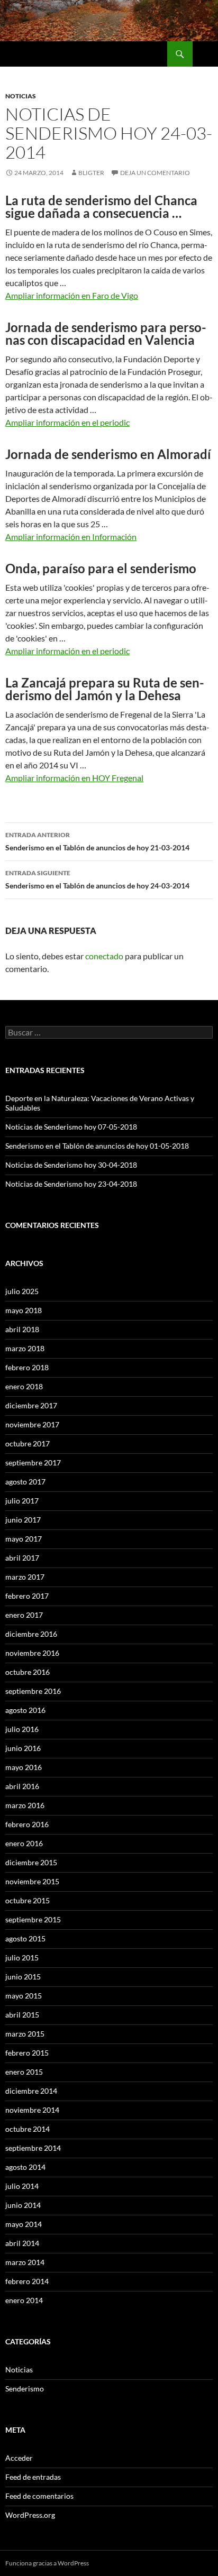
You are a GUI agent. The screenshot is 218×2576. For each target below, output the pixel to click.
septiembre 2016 (33, 1691)
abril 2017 (22, 1558)
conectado (104, 956)
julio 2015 (22, 1958)
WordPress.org (30, 2515)
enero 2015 (24, 2072)
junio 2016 (23, 1748)
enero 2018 (24, 1386)
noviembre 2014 (32, 2110)
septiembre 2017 (33, 1463)
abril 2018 (22, 1329)
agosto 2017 (25, 1482)
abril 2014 (22, 2243)
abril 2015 (22, 2015)
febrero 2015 (27, 2053)
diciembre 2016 (31, 1634)
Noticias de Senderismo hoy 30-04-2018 (71, 1165)
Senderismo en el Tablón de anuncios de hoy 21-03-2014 (97, 841)
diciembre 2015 (31, 1862)
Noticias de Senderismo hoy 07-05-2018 (71, 1127)
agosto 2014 (25, 2167)
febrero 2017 (27, 1596)
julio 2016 (22, 1729)
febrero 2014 (27, 2281)
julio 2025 (22, 1291)
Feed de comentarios (39, 2496)
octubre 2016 (28, 1672)
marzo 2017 (25, 1577)
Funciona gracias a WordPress (47, 2563)
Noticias (21, 96)
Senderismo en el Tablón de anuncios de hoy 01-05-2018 (97, 1146)
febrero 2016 (27, 1824)
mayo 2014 (24, 2224)
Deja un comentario (155, 173)
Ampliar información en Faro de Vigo (72, 295)
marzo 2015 (25, 2034)
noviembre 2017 (32, 1424)
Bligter (91, 173)
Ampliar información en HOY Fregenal (74, 778)
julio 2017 (22, 1501)
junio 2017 (23, 1520)
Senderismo (25, 2389)
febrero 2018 (27, 1367)
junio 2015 (23, 1977)
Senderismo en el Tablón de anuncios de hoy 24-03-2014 (97, 879)
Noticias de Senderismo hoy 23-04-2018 (71, 1184)
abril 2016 (22, 1786)
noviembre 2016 (32, 1653)
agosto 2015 (25, 1938)
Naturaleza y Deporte (51, 54)
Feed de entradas (33, 2477)
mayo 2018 (24, 1310)
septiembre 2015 (33, 1919)
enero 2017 (24, 1615)
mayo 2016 (24, 1767)
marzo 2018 (25, 1348)
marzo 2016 (25, 1805)
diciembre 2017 (31, 1405)
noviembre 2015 (32, 1881)
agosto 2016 (25, 1710)
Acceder (19, 2458)
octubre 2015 (28, 1900)
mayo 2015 (24, 1996)
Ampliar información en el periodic (67, 422)
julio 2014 (22, 2186)
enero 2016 (24, 1843)
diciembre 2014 (31, 2091)
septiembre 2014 (33, 2148)
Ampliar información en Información (71, 537)
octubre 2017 (28, 1443)
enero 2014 (24, 2300)
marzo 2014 (25, 2262)
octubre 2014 (28, 2129)
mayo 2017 (24, 1539)
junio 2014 (23, 2205)
